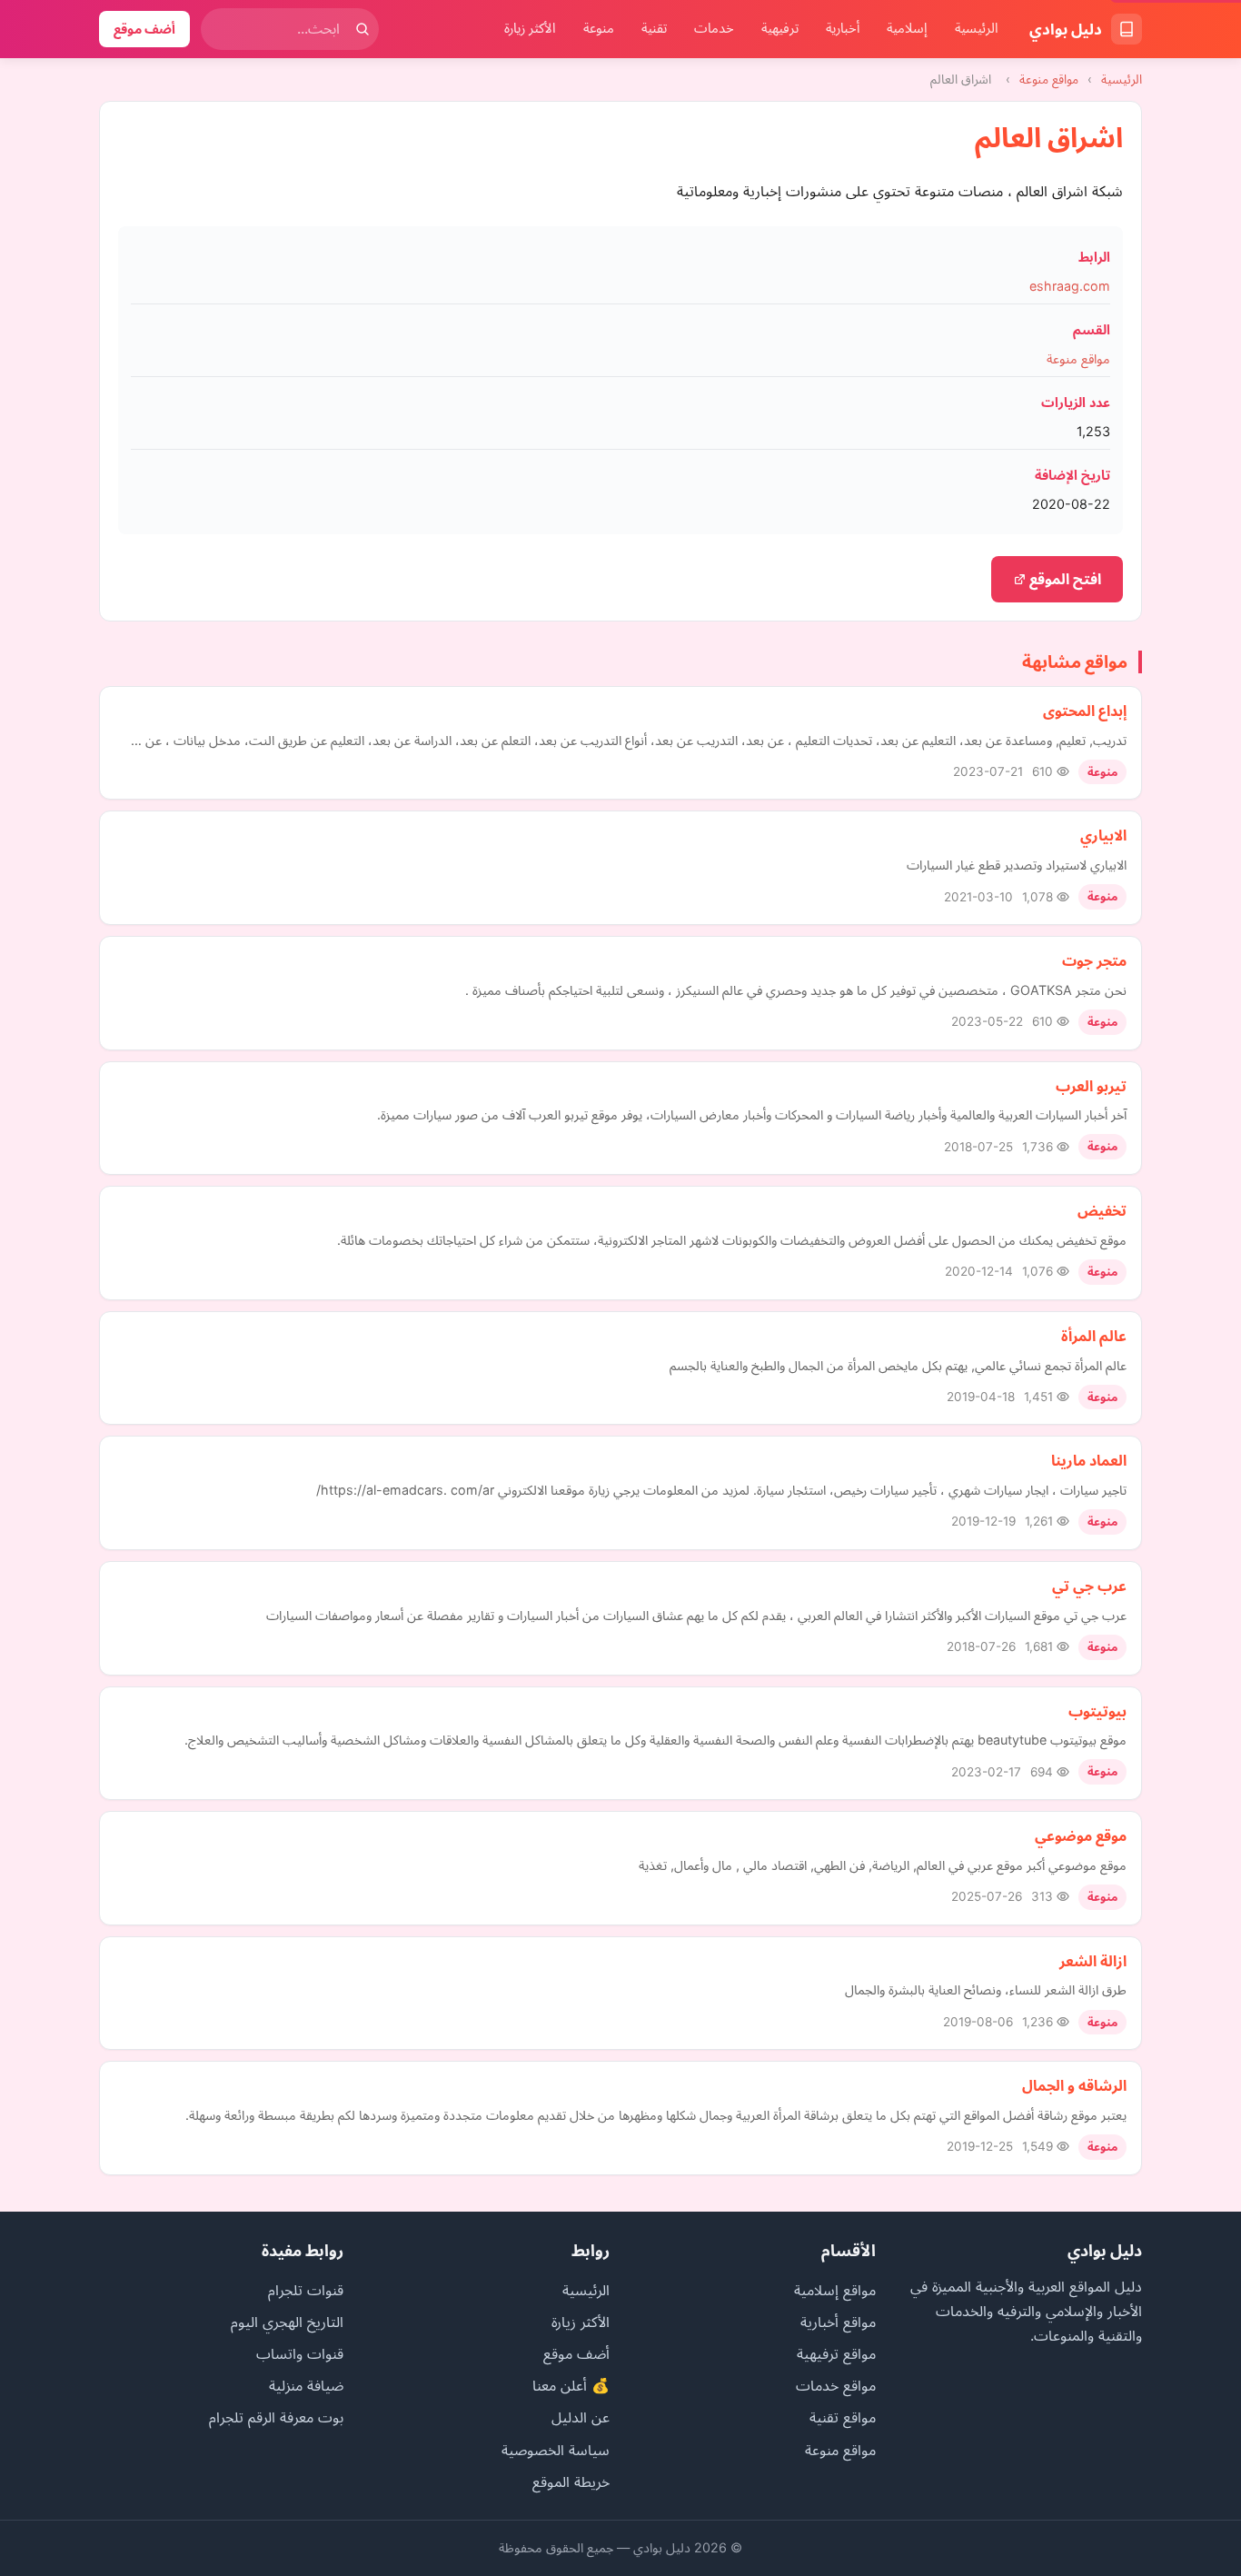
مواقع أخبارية (838, 2322)
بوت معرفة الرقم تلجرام (276, 2417)
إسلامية (907, 28)
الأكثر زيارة (530, 28)
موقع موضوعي (1081, 1835)
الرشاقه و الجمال (1074, 2085)
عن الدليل (581, 2417)
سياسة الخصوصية (556, 2450)
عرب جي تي (1089, 1586)
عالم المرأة (1094, 1336)
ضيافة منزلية (306, 2385)
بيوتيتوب (1097, 1711)
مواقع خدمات (836, 2385)
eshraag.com (1070, 286)
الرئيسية (977, 28)
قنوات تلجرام (306, 2290)
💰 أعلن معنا (571, 2385)
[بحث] (362, 29)
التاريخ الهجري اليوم (287, 2322)
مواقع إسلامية (835, 2290)
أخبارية (843, 28)
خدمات (714, 28)
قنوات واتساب (300, 2353)
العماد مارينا (1089, 1460)
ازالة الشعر (1093, 1961)
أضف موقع (144, 29)
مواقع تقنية (843, 2417)
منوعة (599, 28)
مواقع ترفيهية (836, 2353)
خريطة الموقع (571, 2482)
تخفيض (1102, 1210)
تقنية (654, 28)
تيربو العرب (1091, 1086)
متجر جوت (1094, 960)
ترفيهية (780, 28)
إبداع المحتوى (1085, 711)
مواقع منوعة (1049, 79)
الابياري (1103, 835)
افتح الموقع (1063, 579)
